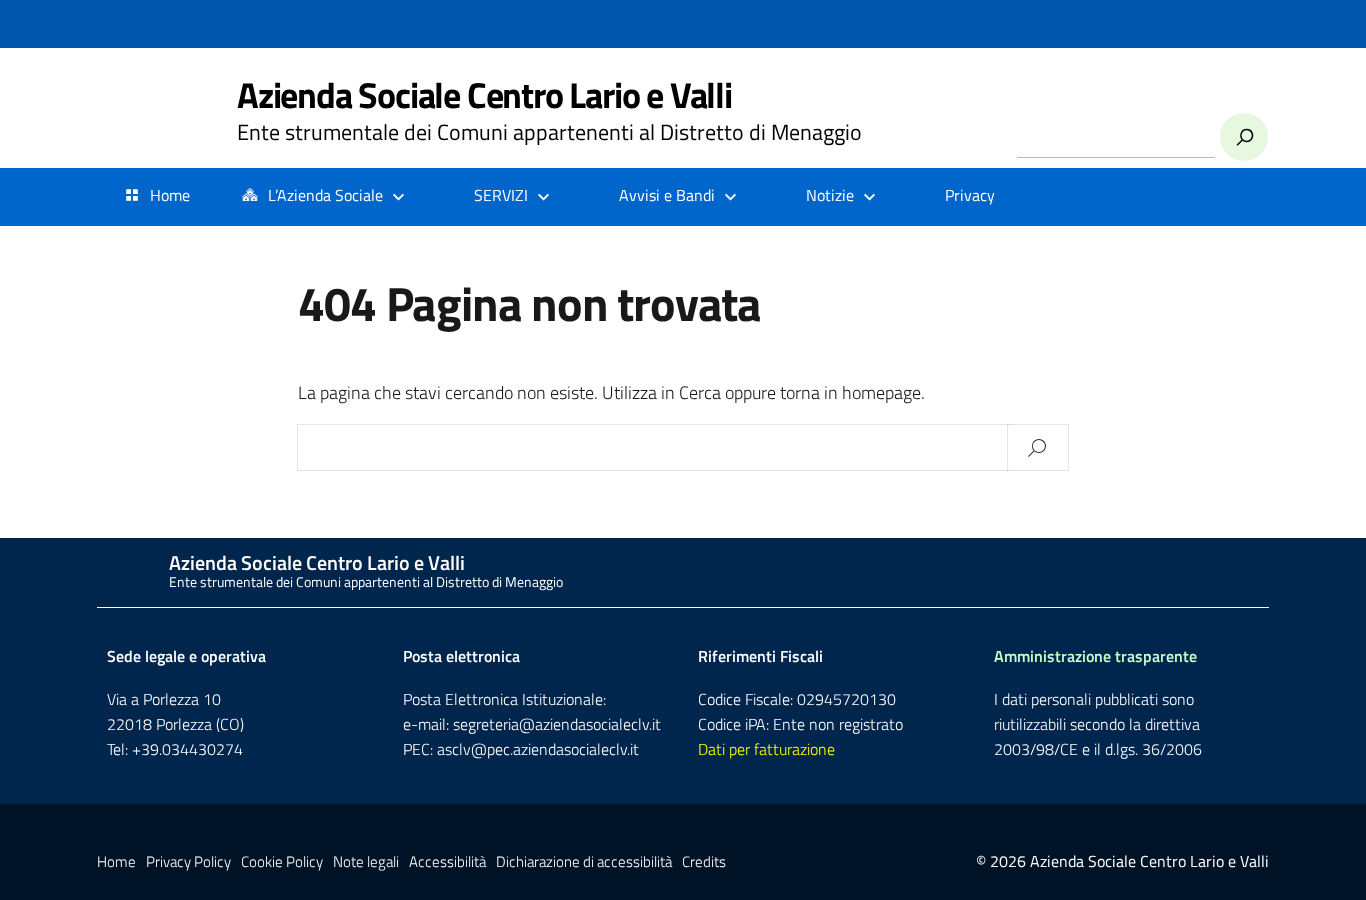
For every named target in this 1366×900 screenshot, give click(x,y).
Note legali (366, 861)
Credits (704, 861)
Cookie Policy (282, 861)
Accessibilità (447, 861)
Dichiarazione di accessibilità (584, 861)
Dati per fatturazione (766, 749)
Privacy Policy (188, 861)
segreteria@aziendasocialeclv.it (557, 724)
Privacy (970, 195)
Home (170, 195)
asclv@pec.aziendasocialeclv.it (538, 749)
